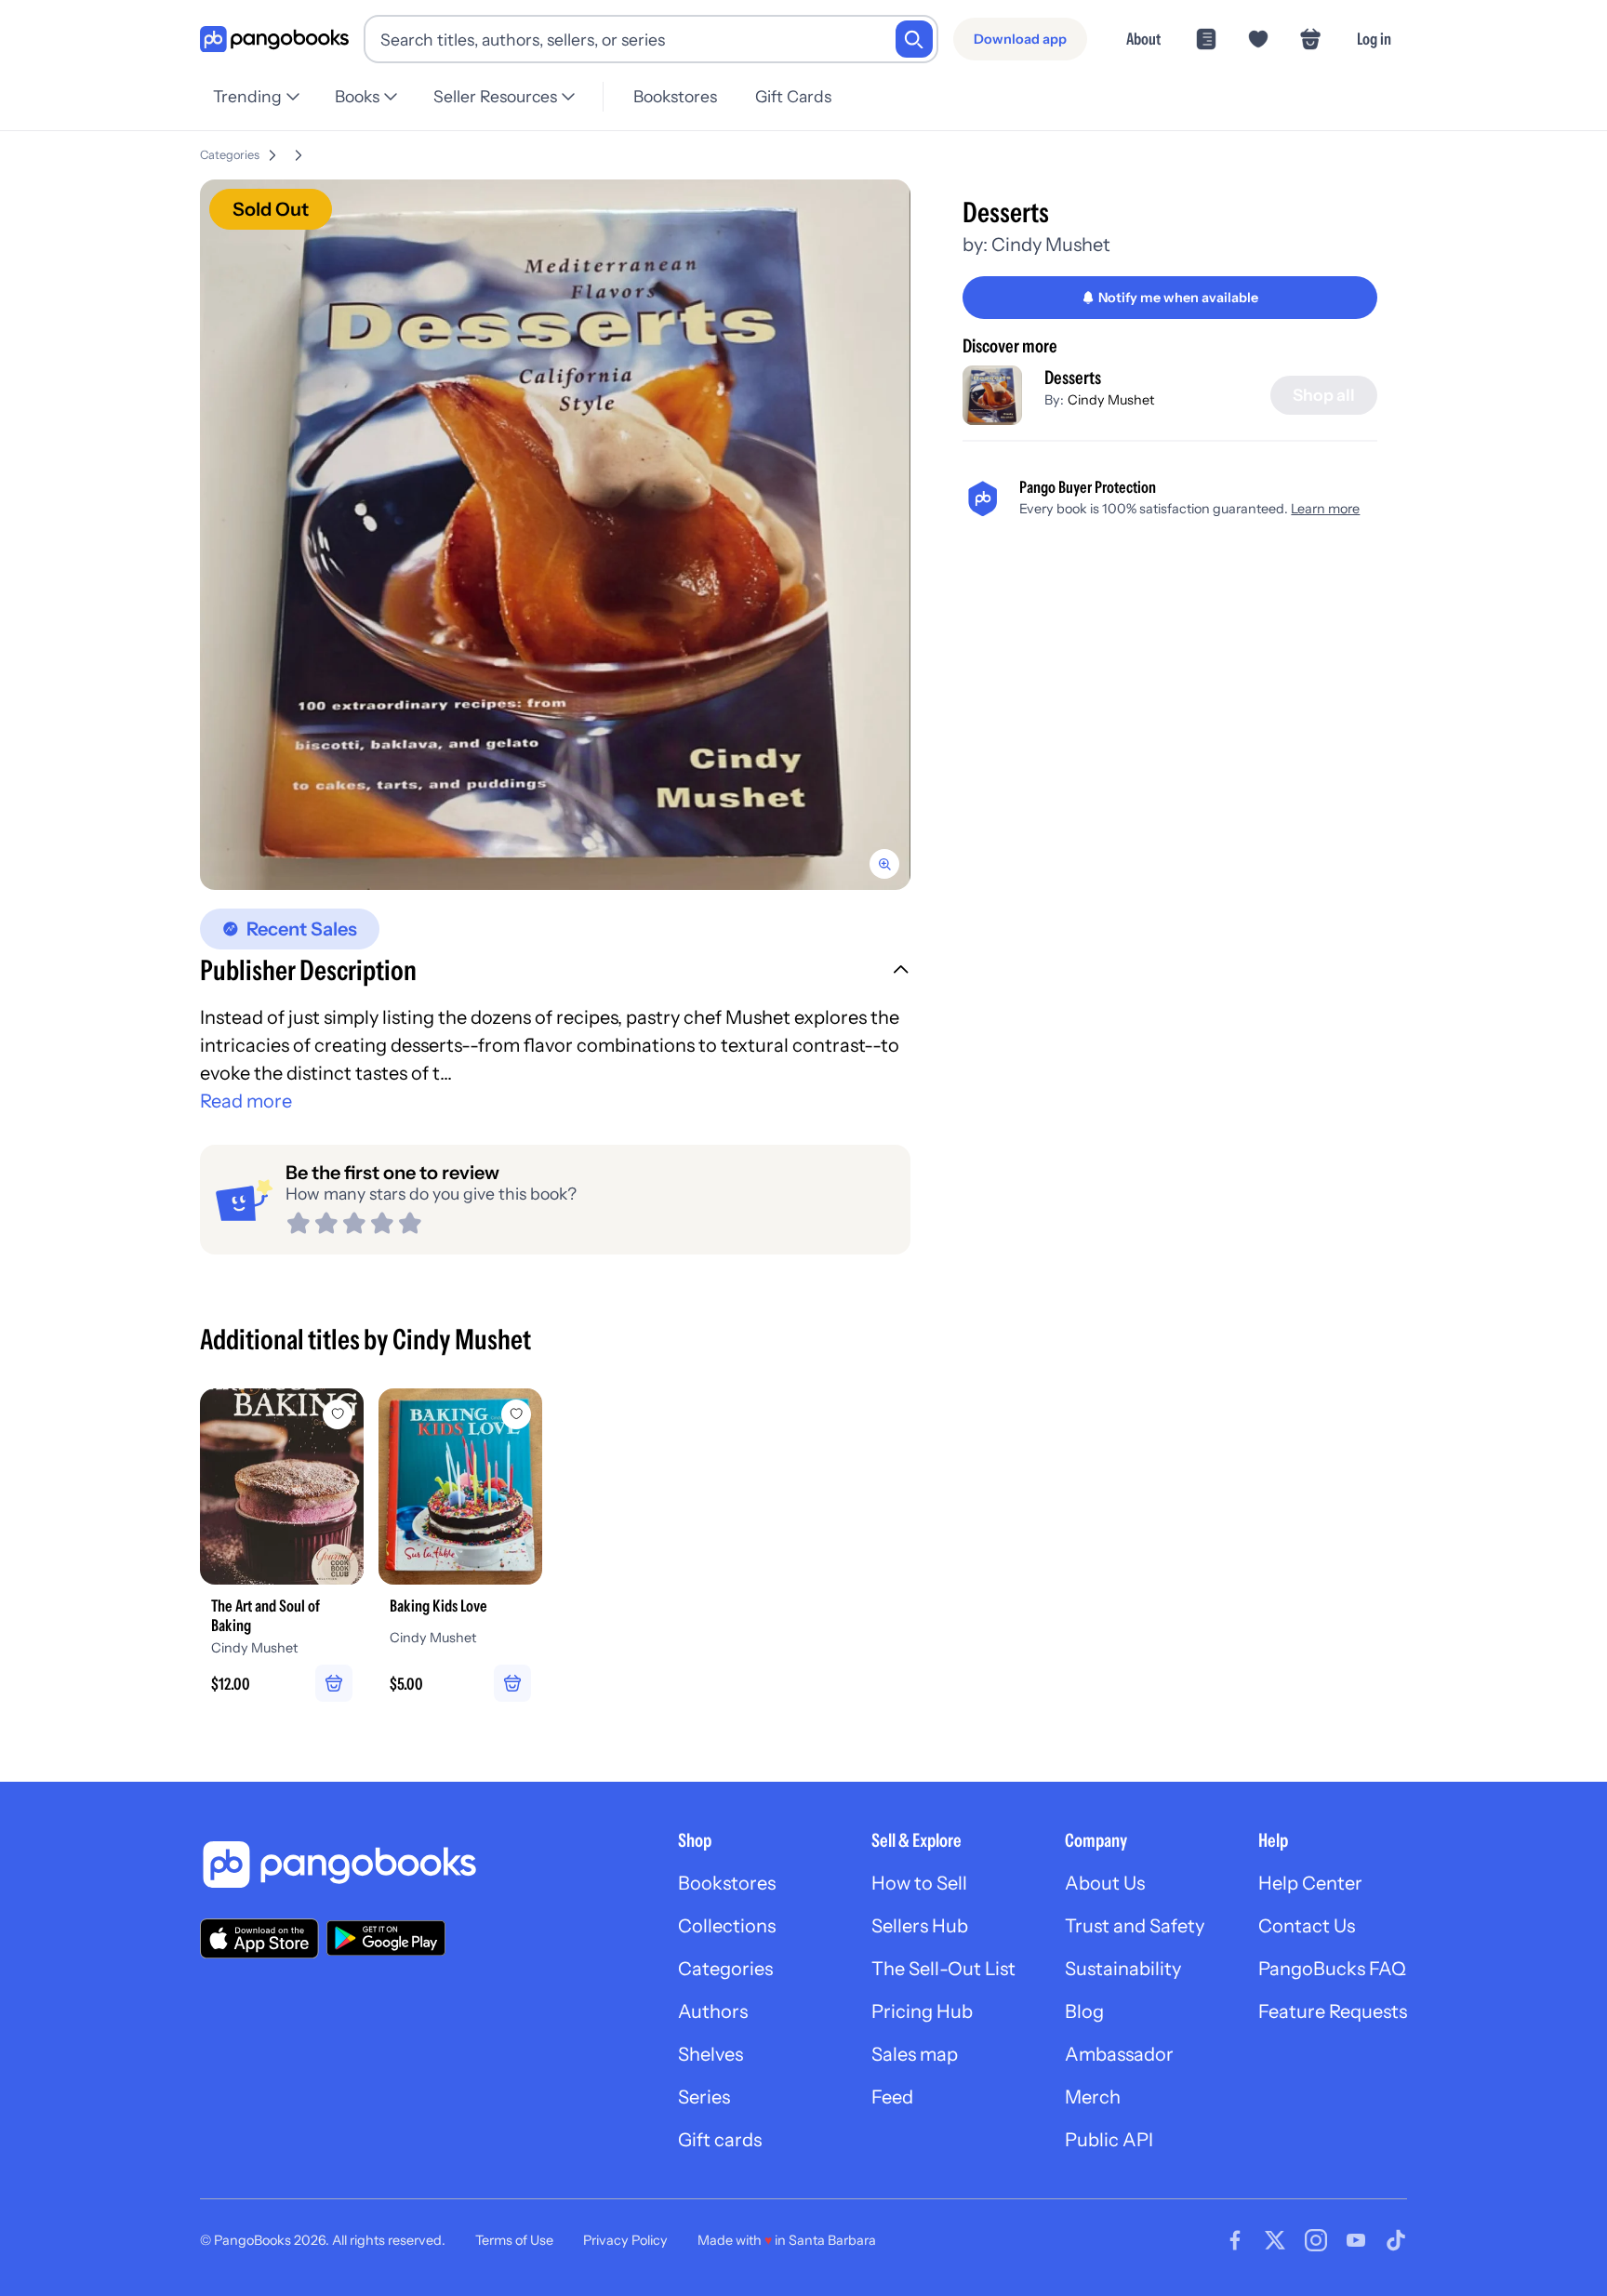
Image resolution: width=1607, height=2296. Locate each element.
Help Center (1310, 1883)
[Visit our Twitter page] (1275, 2240)
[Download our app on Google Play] (386, 1938)
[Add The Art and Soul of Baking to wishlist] (338, 1414)
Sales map (915, 2054)
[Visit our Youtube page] (1356, 2240)
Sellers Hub (920, 1926)
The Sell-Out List (943, 1969)
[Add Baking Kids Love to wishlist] (516, 1414)
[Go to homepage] (274, 40)
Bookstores (675, 96)
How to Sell (919, 1883)
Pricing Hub (922, 2011)
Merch (1093, 2097)
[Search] (914, 39)
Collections (727, 1926)
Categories (230, 155)
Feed (892, 2097)
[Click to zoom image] (555, 535)
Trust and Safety (1135, 1926)
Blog (1084, 2011)
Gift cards (720, 2140)
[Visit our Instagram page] (1316, 2240)
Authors (713, 2011)
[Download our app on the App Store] (259, 1938)
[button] (555, 973)
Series (704, 2097)
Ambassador (1119, 2054)
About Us (1105, 1883)
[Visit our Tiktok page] (1396, 2240)
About (1143, 39)
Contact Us (1307, 1926)
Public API (1109, 2140)
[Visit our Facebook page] (1235, 2240)
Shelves (711, 2054)
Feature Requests (1333, 2011)
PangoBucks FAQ (1332, 1969)
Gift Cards (793, 96)
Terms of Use (514, 2240)
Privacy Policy (625, 2240)
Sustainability (1123, 1969)
